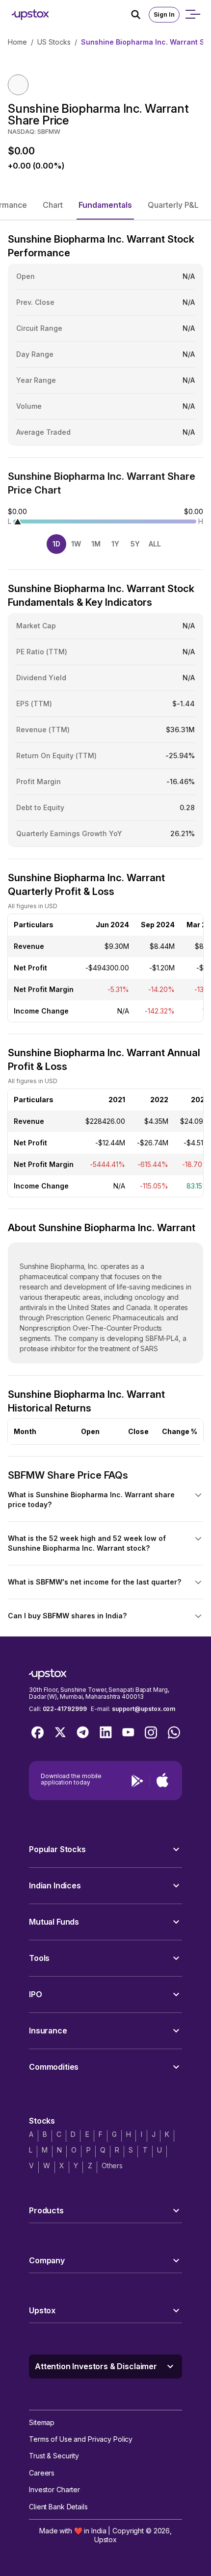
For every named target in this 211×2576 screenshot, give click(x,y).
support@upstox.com (144, 1709)
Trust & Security (54, 2456)
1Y (115, 544)
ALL (155, 544)
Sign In (164, 14)
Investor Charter (54, 2489)
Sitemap (42, 2422)
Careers (42, 2473)
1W (76, 544)
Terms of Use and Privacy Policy (81, 2439)
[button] (53, 205)
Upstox (105, 2539)
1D (56, 544)
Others (112, 2166)
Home (17, 42)
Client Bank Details (58, 2507)
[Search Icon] (140, 15)
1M (96, 544)
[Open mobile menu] (192, 15)
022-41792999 (65, 1709)
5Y (135, 544)
